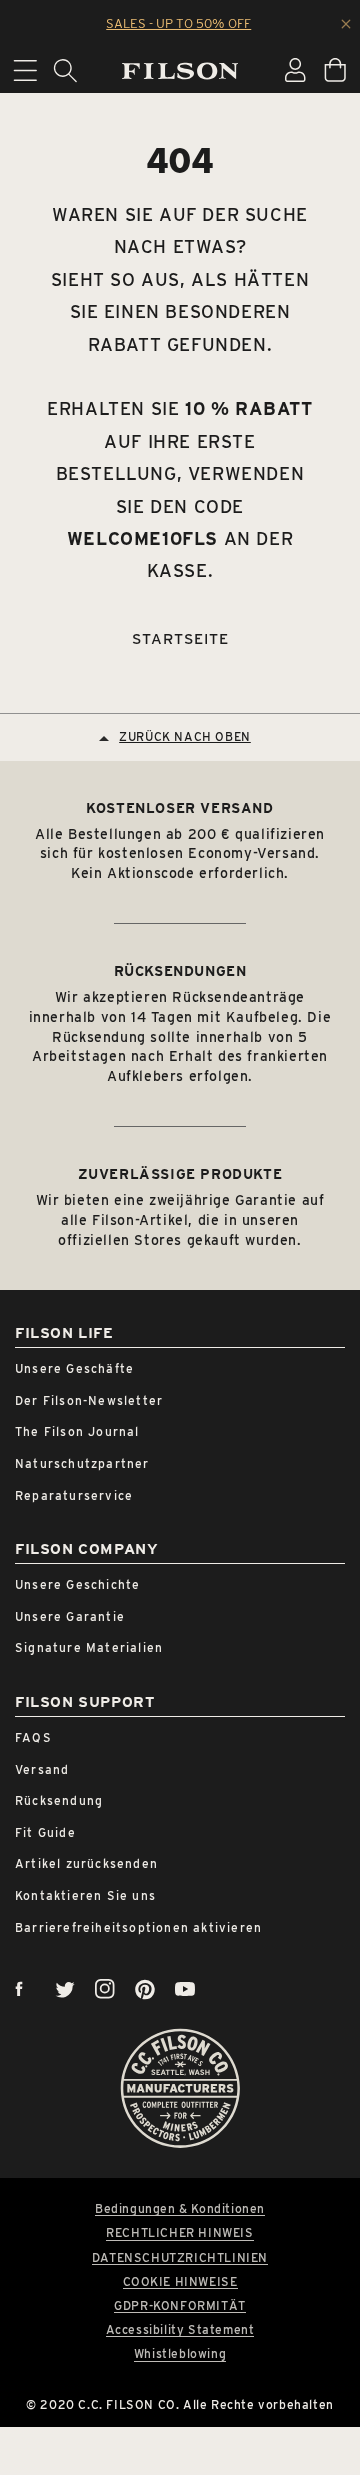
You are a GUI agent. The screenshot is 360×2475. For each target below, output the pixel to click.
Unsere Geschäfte (74, 1368)
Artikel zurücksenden (86, 1863)
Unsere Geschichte (77, 1584)
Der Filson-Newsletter (89, 1400)
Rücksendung (59, 1800)
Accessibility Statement (180, 2330)
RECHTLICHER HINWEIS (179, 2233)
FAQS (33, 1737)
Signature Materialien (89, 1647)
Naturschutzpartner (82, 1463)
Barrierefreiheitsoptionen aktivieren (138, 1927)
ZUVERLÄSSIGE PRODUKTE (180, 1174)
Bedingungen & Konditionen (180, 2209)
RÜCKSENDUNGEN (180, 971)
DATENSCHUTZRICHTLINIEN (180, 2258)
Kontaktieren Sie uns (85, 1895)
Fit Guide (45, 1832)
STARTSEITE (180, 639)
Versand (42, 1769)
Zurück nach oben (185, 736)
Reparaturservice (74, 1495)
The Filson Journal (77, 1431)
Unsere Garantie (70, 1616)
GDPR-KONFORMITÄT (180, 2306)
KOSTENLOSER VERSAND (179, 808)
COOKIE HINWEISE (180, 2282)
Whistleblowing (180, 2354)
